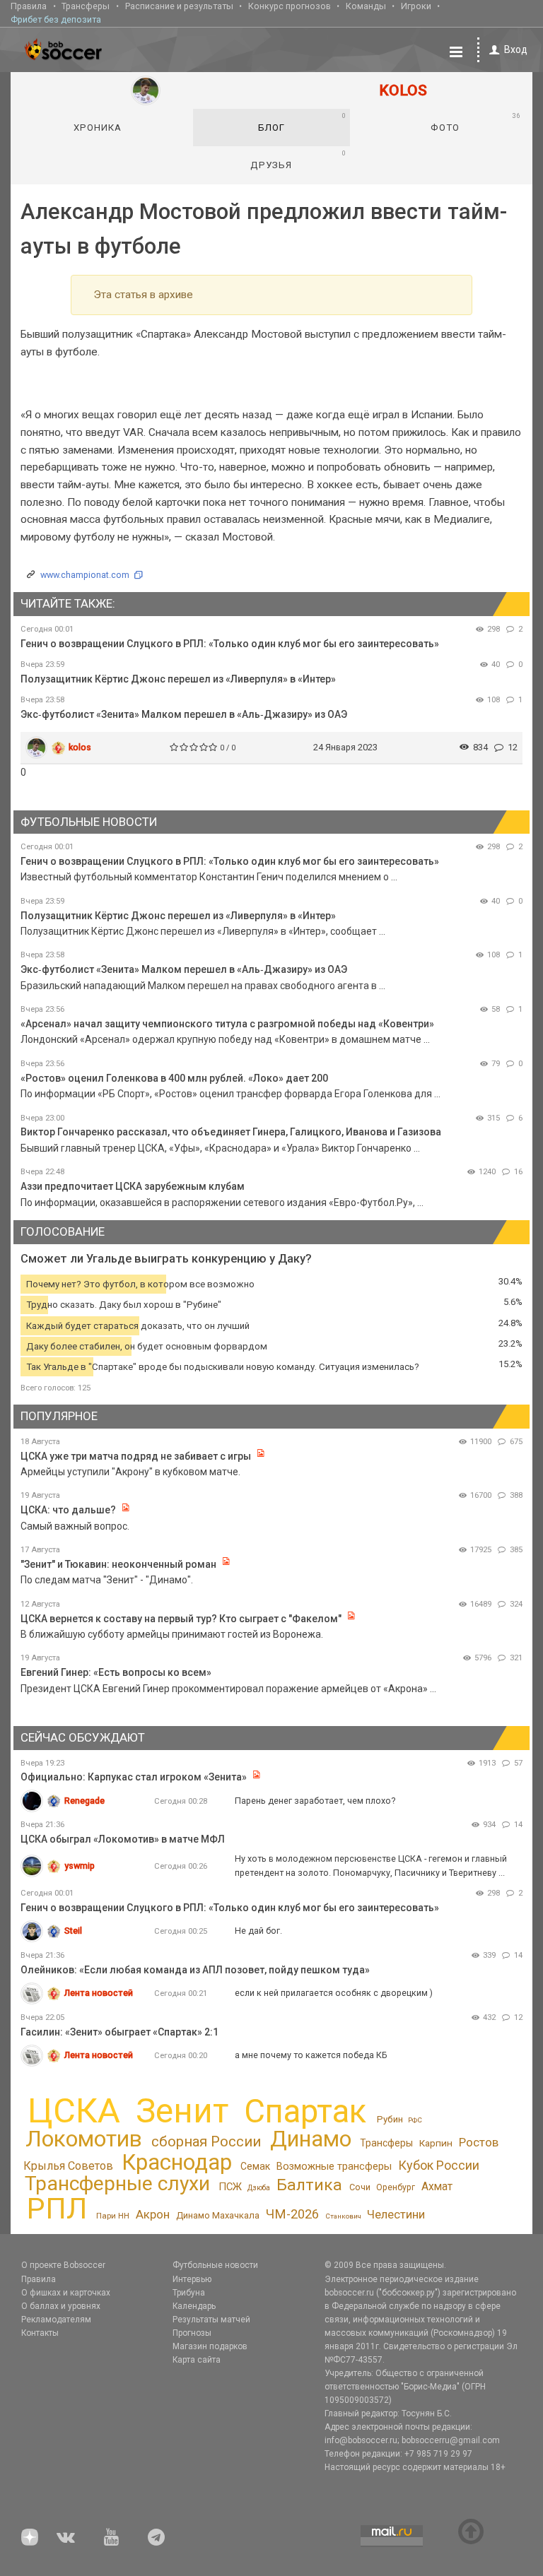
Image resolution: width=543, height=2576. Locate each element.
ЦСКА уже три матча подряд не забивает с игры (137, 1456)
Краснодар (177, 2162)
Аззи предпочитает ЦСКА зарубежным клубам (133, 1186)
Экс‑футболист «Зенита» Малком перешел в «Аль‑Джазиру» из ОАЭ (184, 714)
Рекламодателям (56, 2320)
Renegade (84, 1801)
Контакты (40, 2333)
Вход (516, 49)
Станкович (343, 2216)
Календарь (194, 2306)
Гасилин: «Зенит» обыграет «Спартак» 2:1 (119, 2032)
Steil (73, 1931)
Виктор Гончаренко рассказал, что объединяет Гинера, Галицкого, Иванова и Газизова (231, 1132)
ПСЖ (230, 2187)
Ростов (479, 2142)
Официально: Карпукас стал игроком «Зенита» (134, 1777)
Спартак (305, 2111)
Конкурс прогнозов (290, 6)
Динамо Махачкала (218, 2215)
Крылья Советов (68, 2166)
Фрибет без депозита (56, 19)
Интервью (192, 2279)
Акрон (153, 2214)
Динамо (311, 2139)
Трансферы (86, 6)
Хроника (98, 128)
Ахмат (437, 2186)
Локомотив (84, 2139)
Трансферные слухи (117, 2184)
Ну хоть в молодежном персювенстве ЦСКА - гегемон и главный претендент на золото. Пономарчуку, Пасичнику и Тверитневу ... (371, 1866)
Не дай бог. (258, 1931)
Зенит (182, 2111)
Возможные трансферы (334, 2166)
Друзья (298, 160)
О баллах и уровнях (61, 2306)
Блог (302, 122)
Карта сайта (197, 2360)
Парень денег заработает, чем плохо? (315, 1801)
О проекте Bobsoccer (63, 2265)
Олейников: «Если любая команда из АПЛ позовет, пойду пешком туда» (195, 1970)
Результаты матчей (211, 2320)
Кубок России (439, 2165)
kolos (80, 747)
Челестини (396, 2215)
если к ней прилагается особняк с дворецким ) (334, 1993)
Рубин (390, 2119)
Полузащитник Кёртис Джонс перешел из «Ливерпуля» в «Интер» (178, 679)
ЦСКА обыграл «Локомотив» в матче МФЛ (123, 1839)
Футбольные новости (215, 2265)
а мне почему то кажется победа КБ (311, 2055)
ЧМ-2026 (292, 2214)
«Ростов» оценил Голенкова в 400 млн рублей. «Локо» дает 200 (174, 1078)
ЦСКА (74, 2111)
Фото (475, 122)
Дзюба (259, 2188)
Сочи (360, 2187)
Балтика (309, 2185)
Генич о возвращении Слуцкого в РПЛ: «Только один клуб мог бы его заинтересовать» (230, 644)
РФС (415, 2120)
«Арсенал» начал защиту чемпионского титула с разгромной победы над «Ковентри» (227, 1024)
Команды (366, 6)
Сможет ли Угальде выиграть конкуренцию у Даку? (166, 1259)
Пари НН (113, 2216)
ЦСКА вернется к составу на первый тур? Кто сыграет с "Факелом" (181, 1619)
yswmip (80, 1866)
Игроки (416, 6)
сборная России (206, 2141)
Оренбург (396, 2187)
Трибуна (189, 2293)
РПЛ (57, 2209)
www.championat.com (85, 575)
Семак (255, 2166)
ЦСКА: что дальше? (68, 1510)
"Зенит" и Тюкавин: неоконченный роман (118, 1564)
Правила (29, 6)
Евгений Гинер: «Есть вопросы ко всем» (116, 1672)
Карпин (436, 2143)
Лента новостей (99, 1993)
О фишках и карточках (66, 2293)
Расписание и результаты (179, 6)
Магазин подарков (210, 2346)
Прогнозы (192, 2333)
